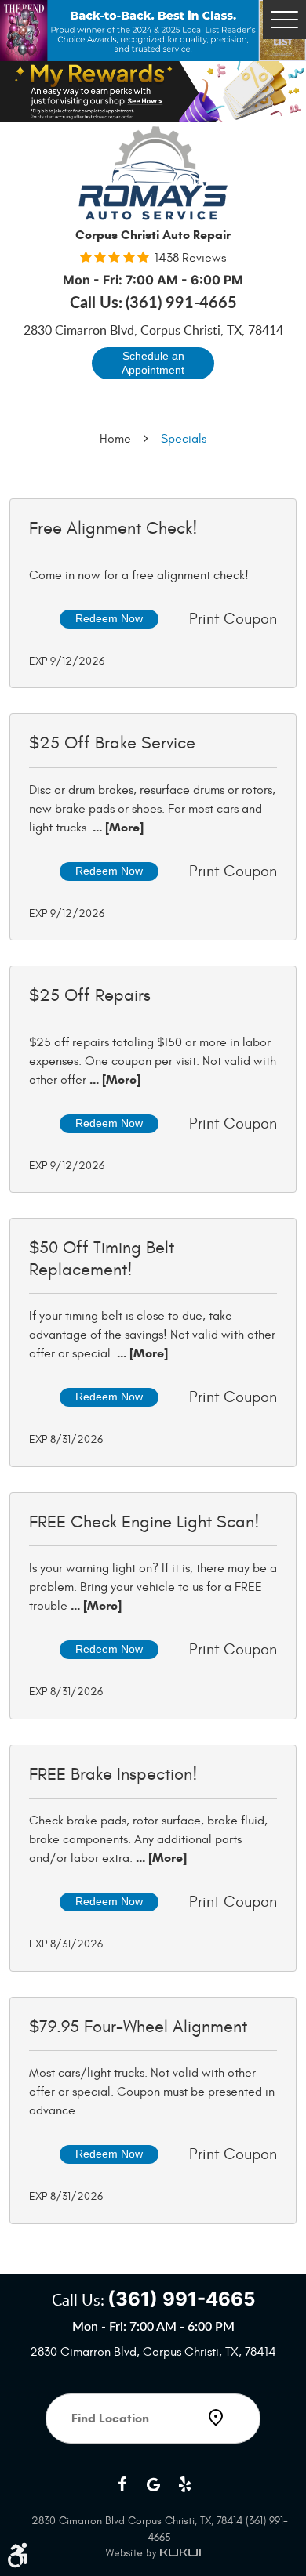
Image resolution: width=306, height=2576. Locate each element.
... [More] (117, 827)
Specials (184, 439)
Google (153, 2484)
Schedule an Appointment (153, 363)
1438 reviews (190, 258)
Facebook (122, 2484)
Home (115, 439)
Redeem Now (109, 618)
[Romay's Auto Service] (153, 173)
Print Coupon (233, 619)
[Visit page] (153, 2462)
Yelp (184, 2484)
